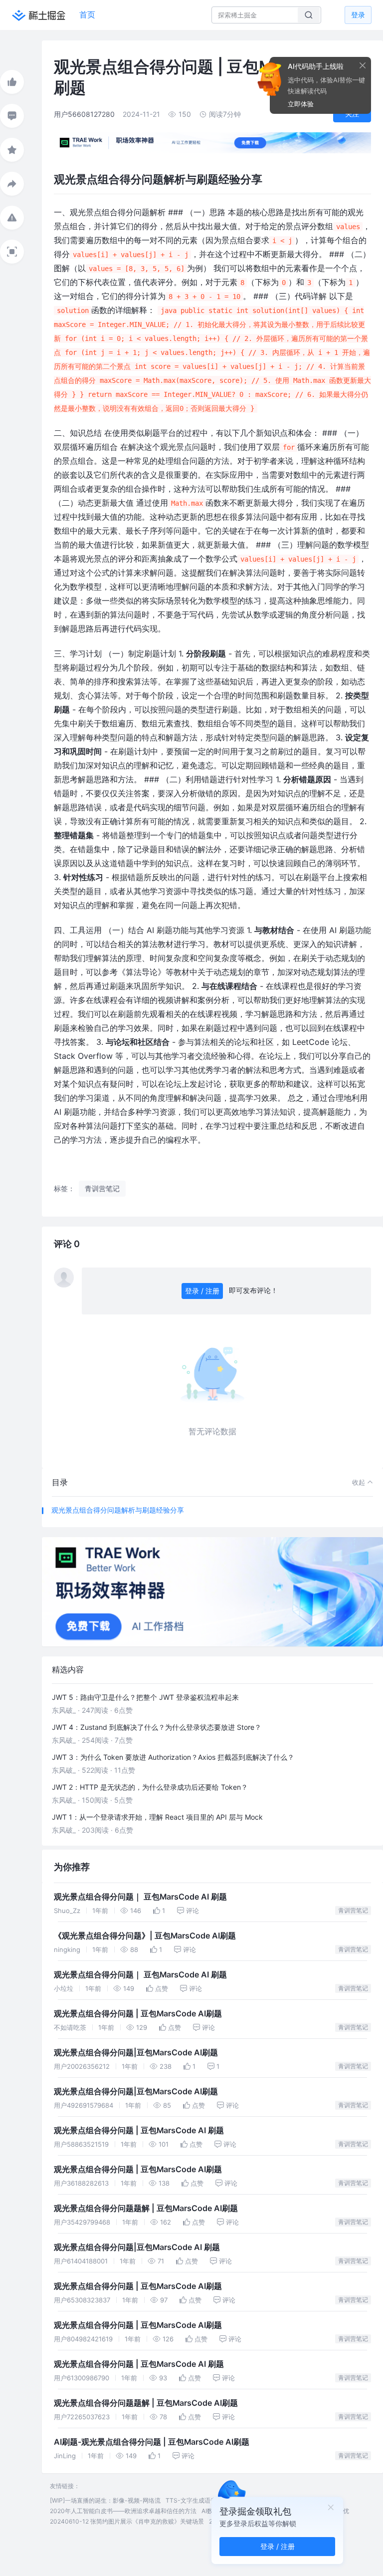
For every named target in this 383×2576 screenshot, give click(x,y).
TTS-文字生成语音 (191, 2500)
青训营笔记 (353, 1910)
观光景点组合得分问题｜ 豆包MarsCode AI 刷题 (140, 1897)
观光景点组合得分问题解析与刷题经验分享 (118, 1510)
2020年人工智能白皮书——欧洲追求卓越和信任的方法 (123, 2511)
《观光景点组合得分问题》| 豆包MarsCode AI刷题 (145, 1936)
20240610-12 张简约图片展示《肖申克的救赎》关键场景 (127, 2521)
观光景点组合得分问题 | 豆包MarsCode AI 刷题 (139, 2130)
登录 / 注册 (202, 1291)
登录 (358, 15)
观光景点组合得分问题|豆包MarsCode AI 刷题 (137, 2247)
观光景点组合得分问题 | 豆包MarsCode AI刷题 (138, 2014)
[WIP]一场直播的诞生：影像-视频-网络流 (105, 2500)
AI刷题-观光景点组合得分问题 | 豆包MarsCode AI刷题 (152, 2442)
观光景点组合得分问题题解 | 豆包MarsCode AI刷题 (146, 2208)
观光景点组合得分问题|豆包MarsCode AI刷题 (136, 2053)
